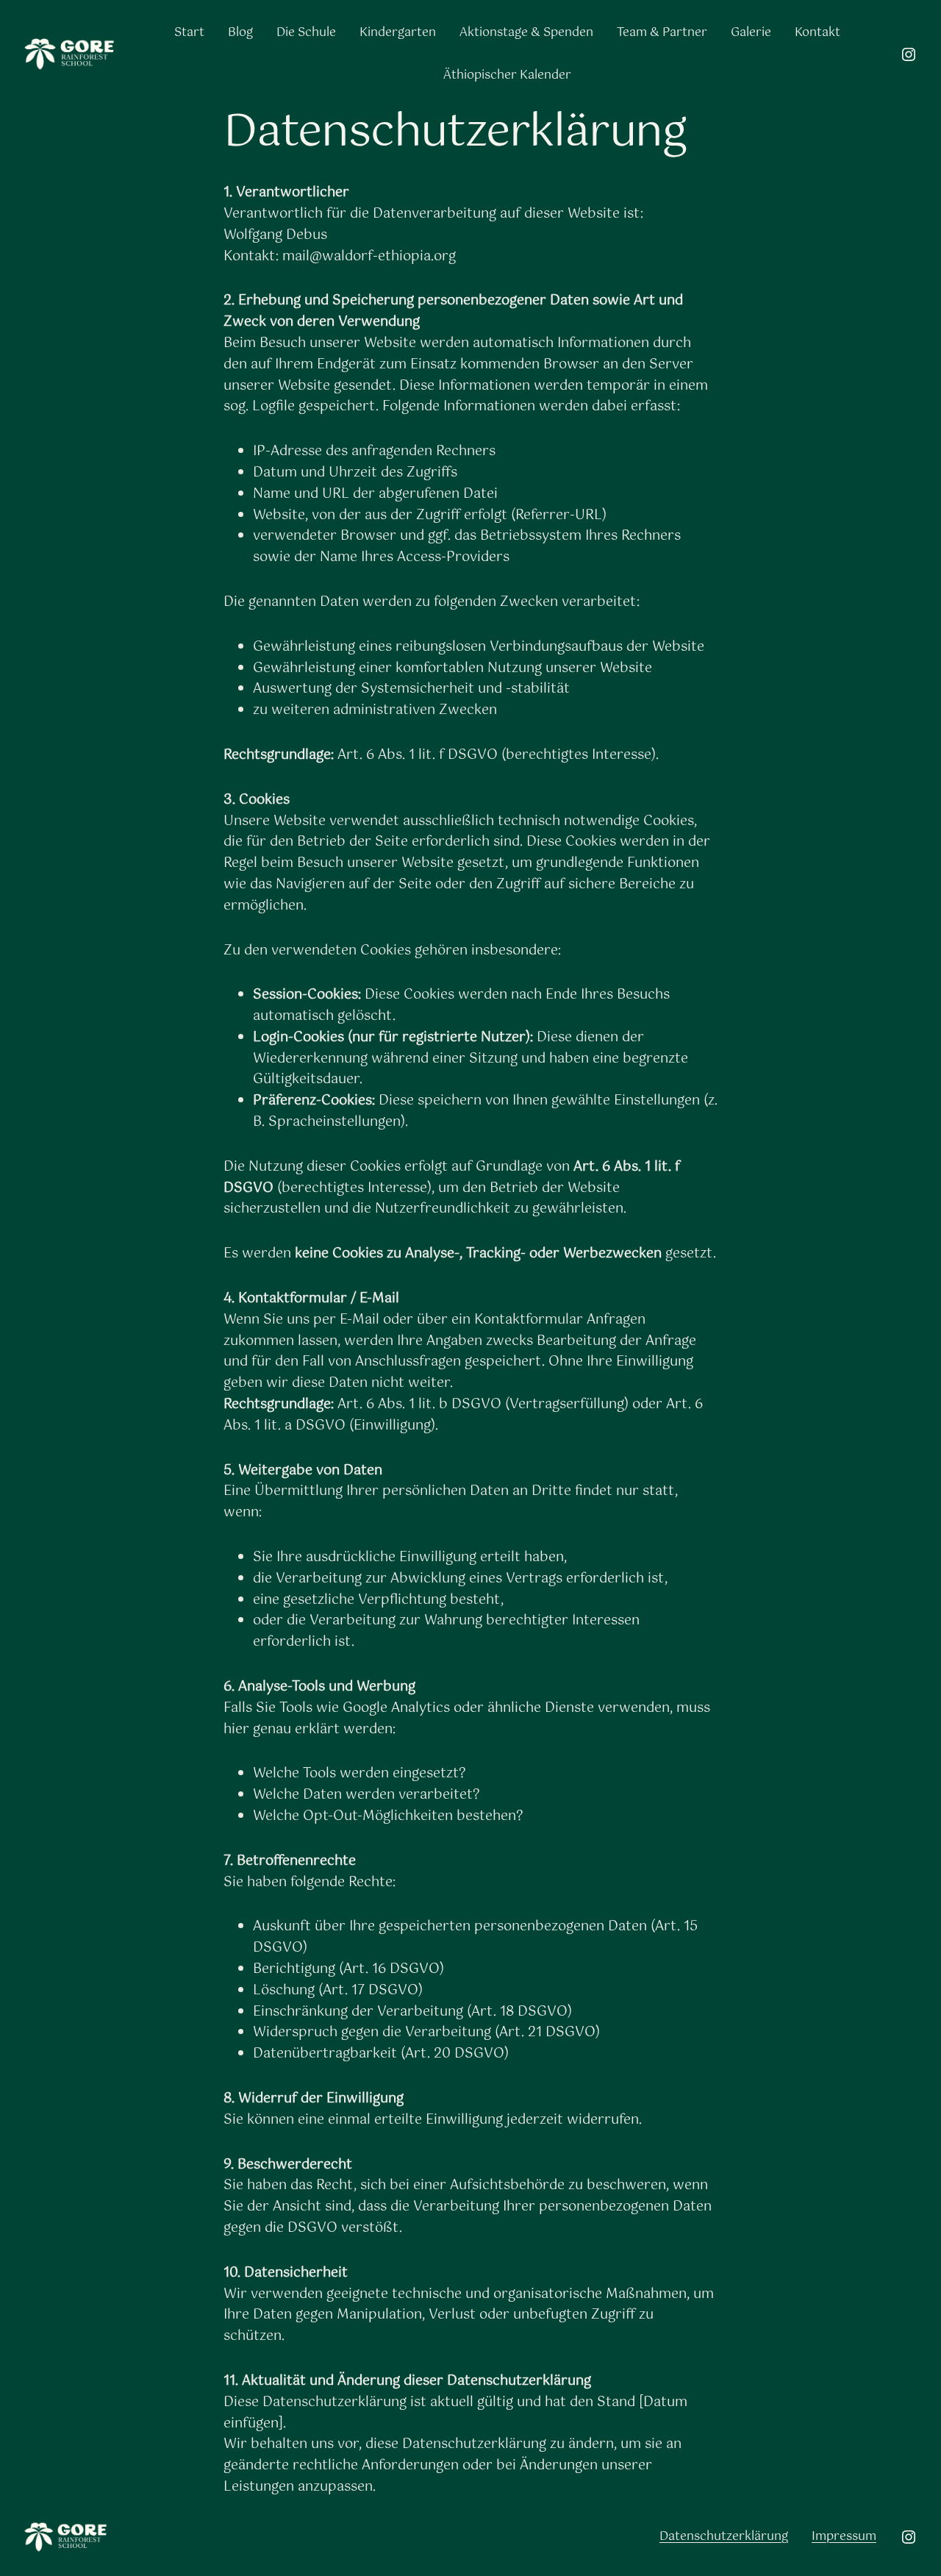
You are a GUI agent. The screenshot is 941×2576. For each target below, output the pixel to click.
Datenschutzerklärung (724, 2537)
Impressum (844, 2537)
